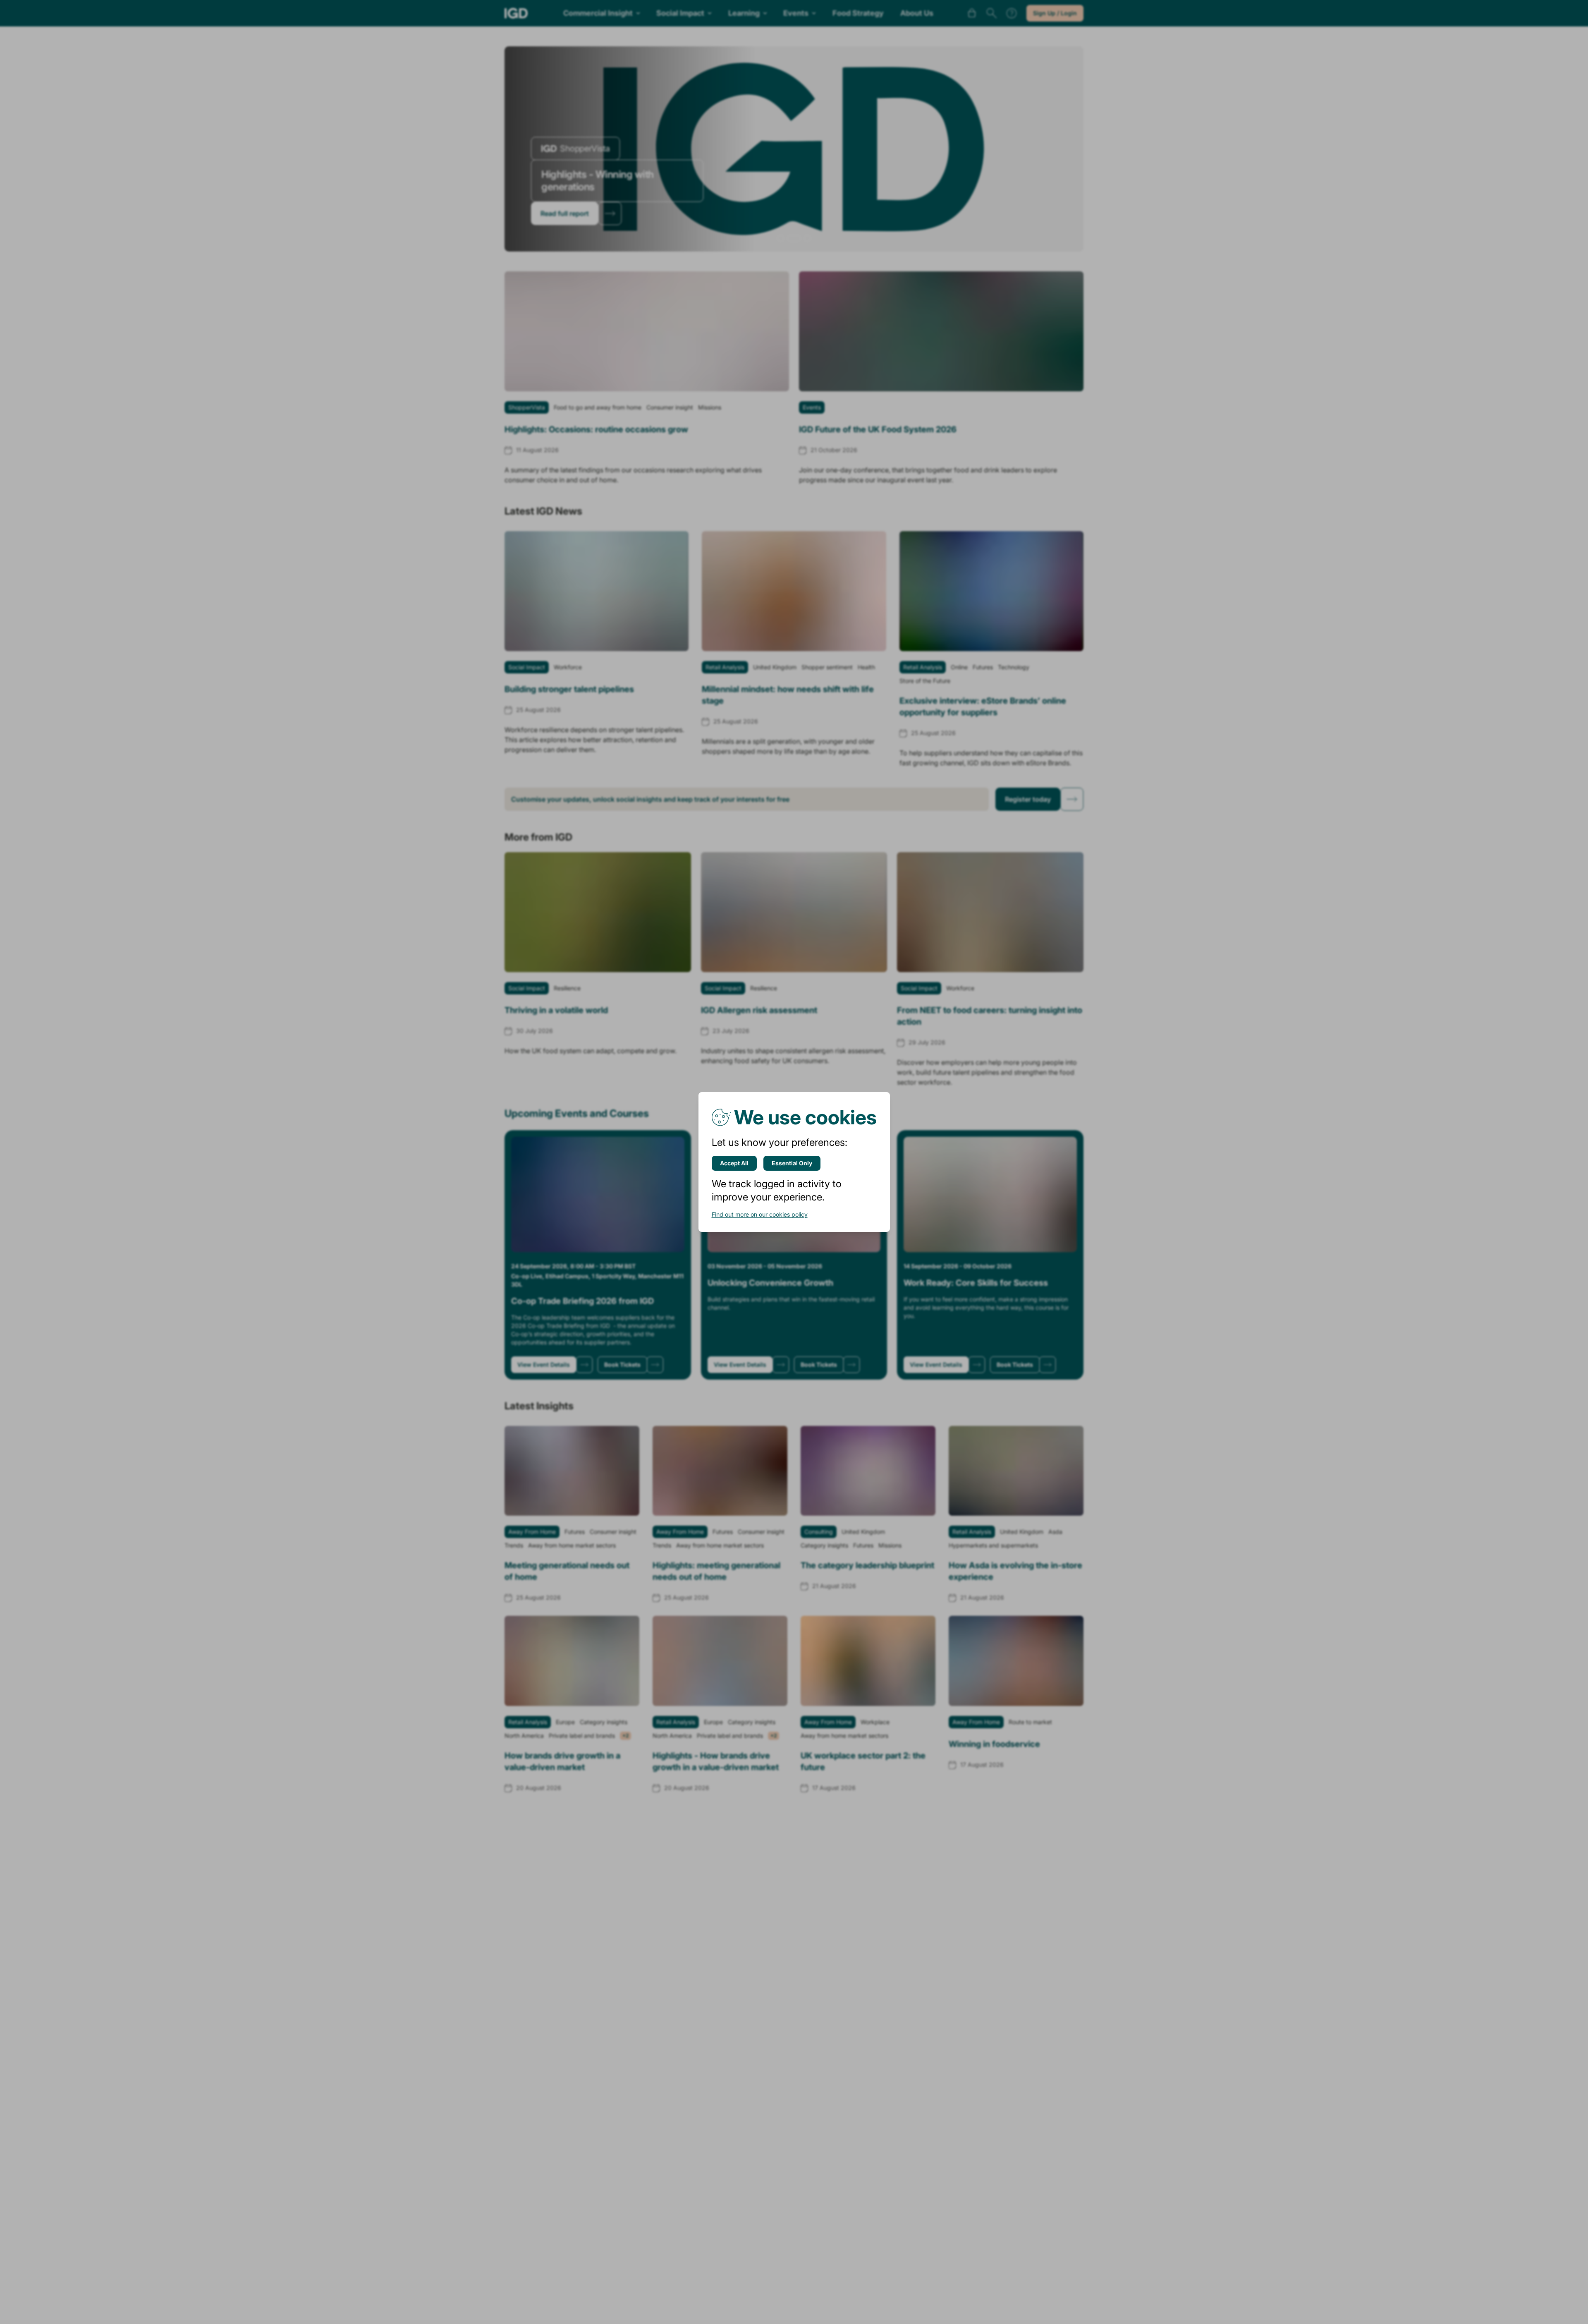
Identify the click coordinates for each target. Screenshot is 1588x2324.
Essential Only (792, 1163)
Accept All (734, 1163)
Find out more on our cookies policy (760, 1214)
